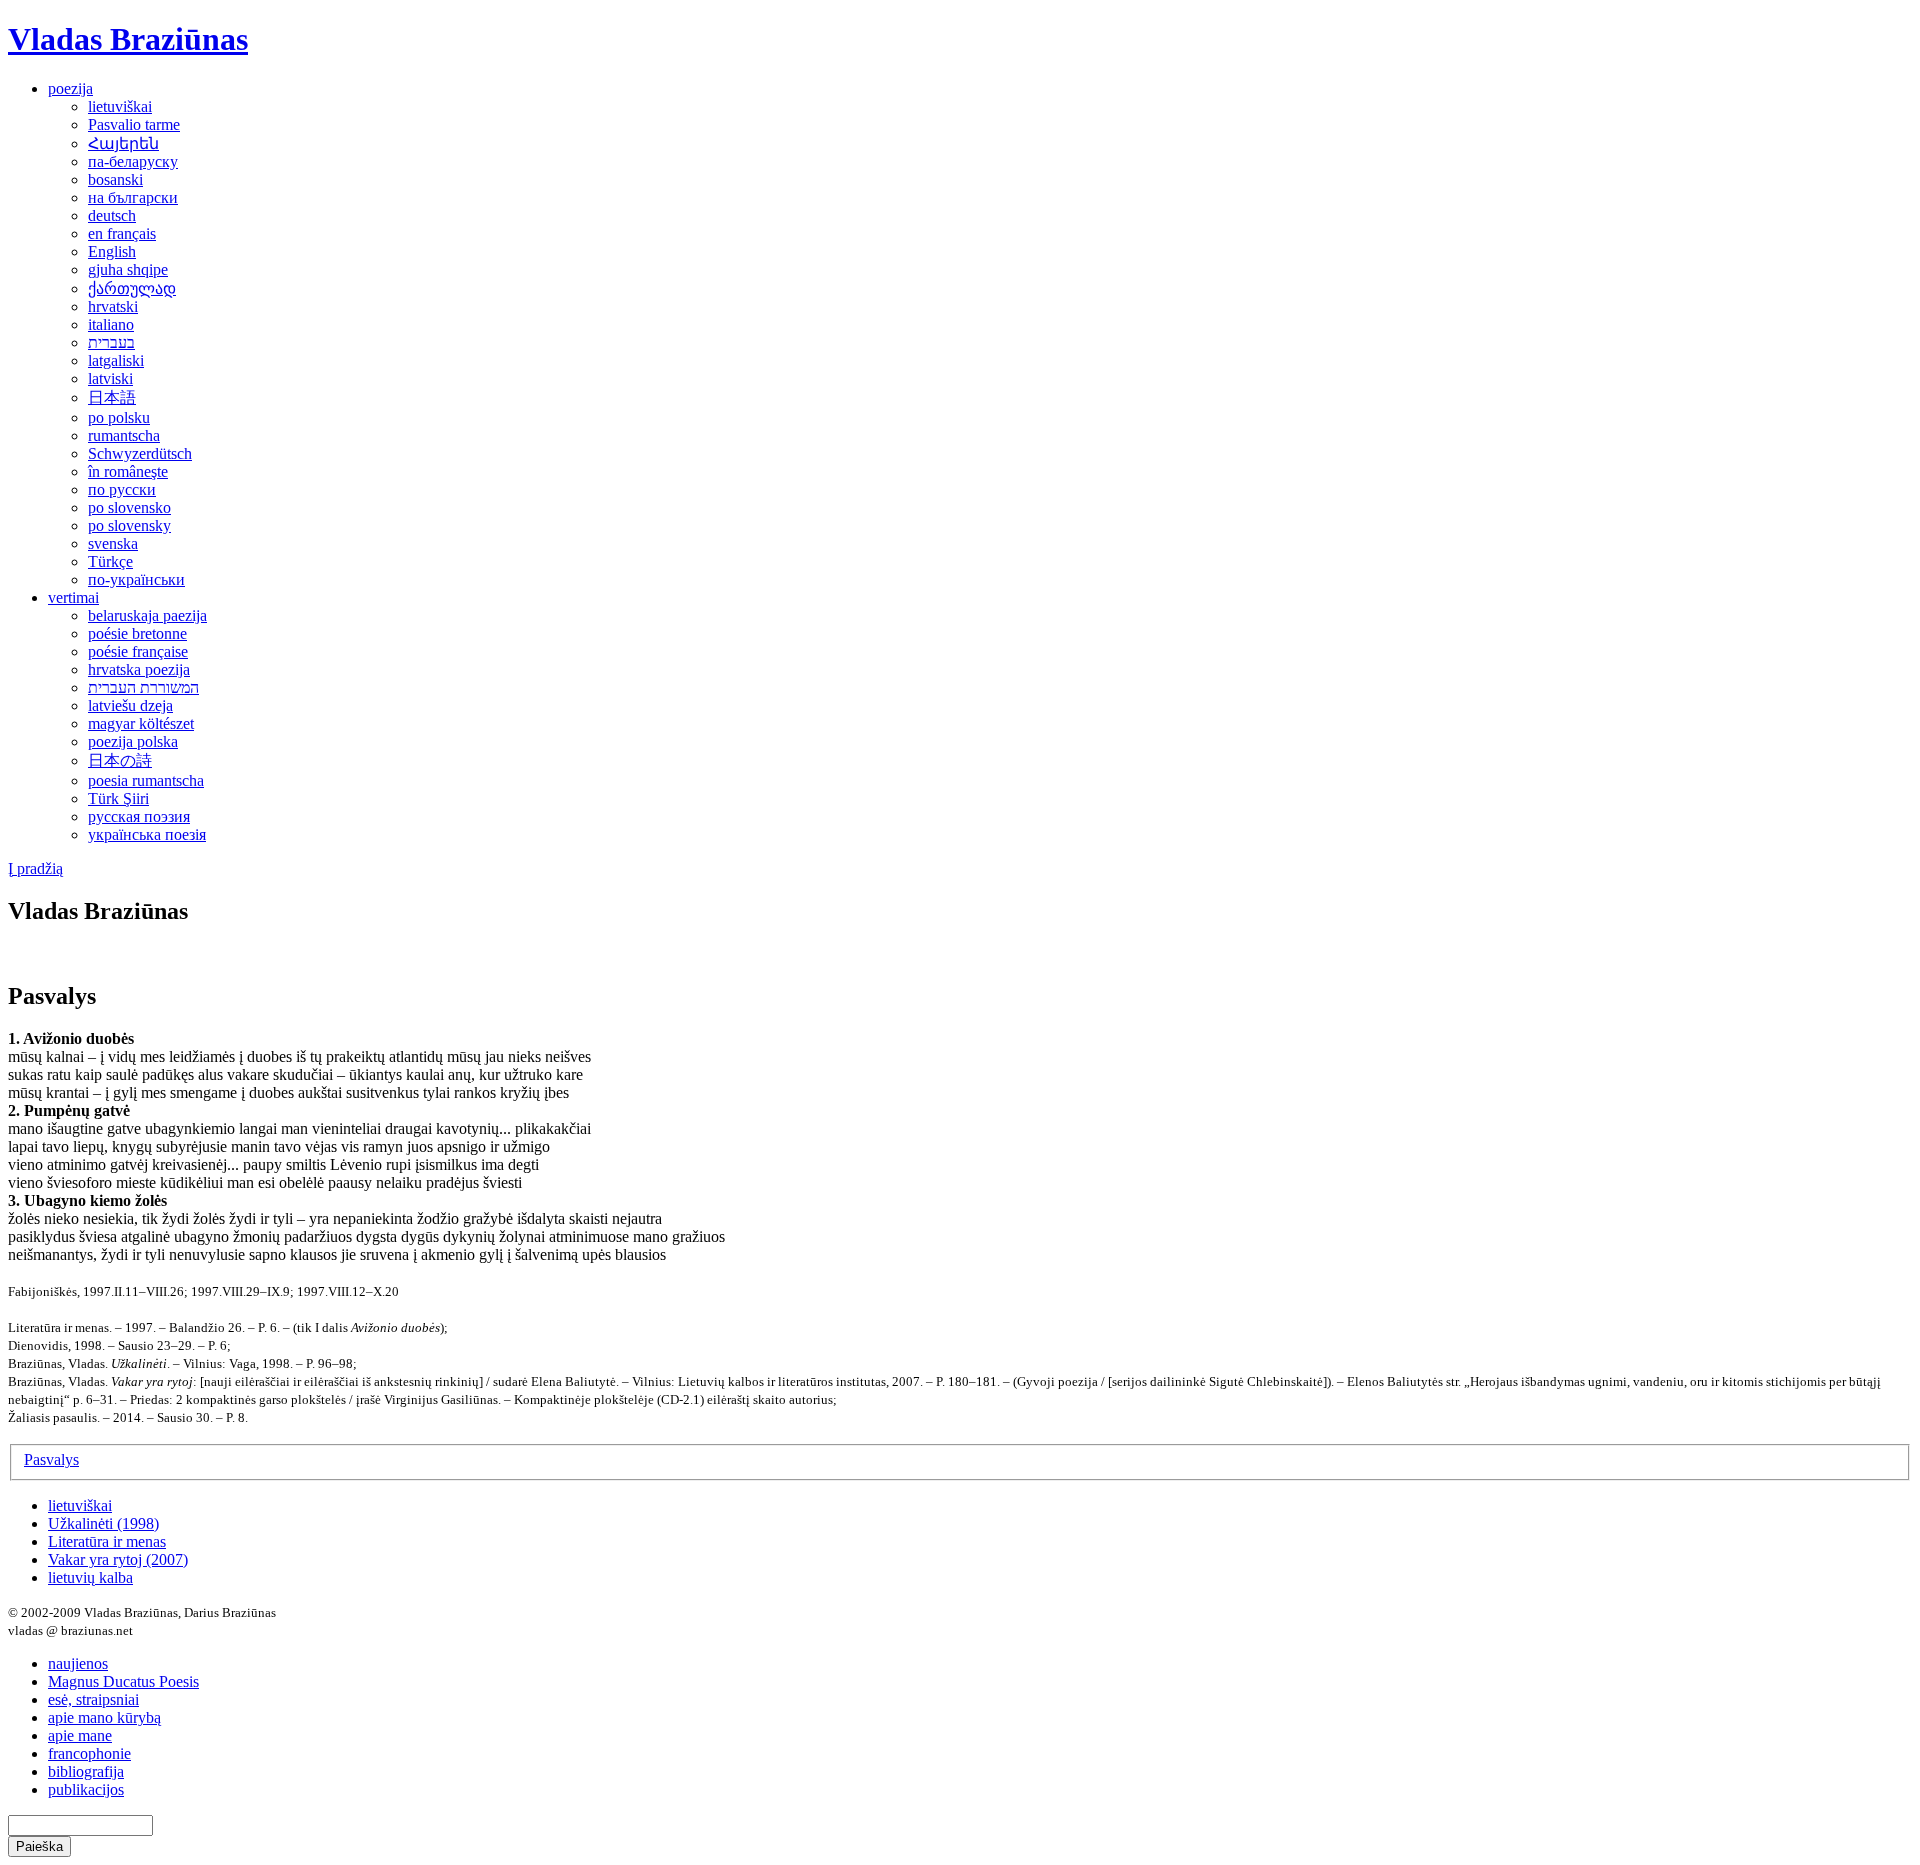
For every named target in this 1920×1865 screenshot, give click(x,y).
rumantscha (124, 435)
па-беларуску (133, 161)
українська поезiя (147, 834)
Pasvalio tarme (134, 124)
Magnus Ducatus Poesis (123, 1681)
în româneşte (128, 471)
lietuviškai (120, 106)
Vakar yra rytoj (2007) (118, 1559)
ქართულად (132, 288)
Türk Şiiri (118, 798)
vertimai (73, 597)
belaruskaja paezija (147, 615)
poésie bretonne (137, 633)
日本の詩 (120, 760)
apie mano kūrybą (104, 1717)
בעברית (111, 342)
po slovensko (129, 507)
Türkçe (110, 561)
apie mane (80, 1735)
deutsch (112, 215)
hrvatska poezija (139, 669)
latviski (110, 378)
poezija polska (133, 741)
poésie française (138, 651)
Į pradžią (35, 868)
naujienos (78, 1663)
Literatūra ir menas (107, 1541)
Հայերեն (123, 143)
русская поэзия (139, 816)
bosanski (115, 179)
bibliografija (86, 1771)
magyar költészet (141, 723)
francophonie (89, 1753)
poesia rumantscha (146, 780)
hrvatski (113, 306)
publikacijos (86, 1789)
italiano (111, 324)
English (112, 251)
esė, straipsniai (93, 1699)
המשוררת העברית (143, 687)
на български (133, 197)
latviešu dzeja (130, 705)
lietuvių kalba (90, 1577)
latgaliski (116, 360)
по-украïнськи (136, 579)
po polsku (119, 417)
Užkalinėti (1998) (103, 1523)
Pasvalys (51, 1459)
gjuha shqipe (128, 269)
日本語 (112, 397)
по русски (122, 489)
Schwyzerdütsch (140, 453)
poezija (70, 88)
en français (122, 233)
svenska (113, 543)
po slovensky (129, 525)
